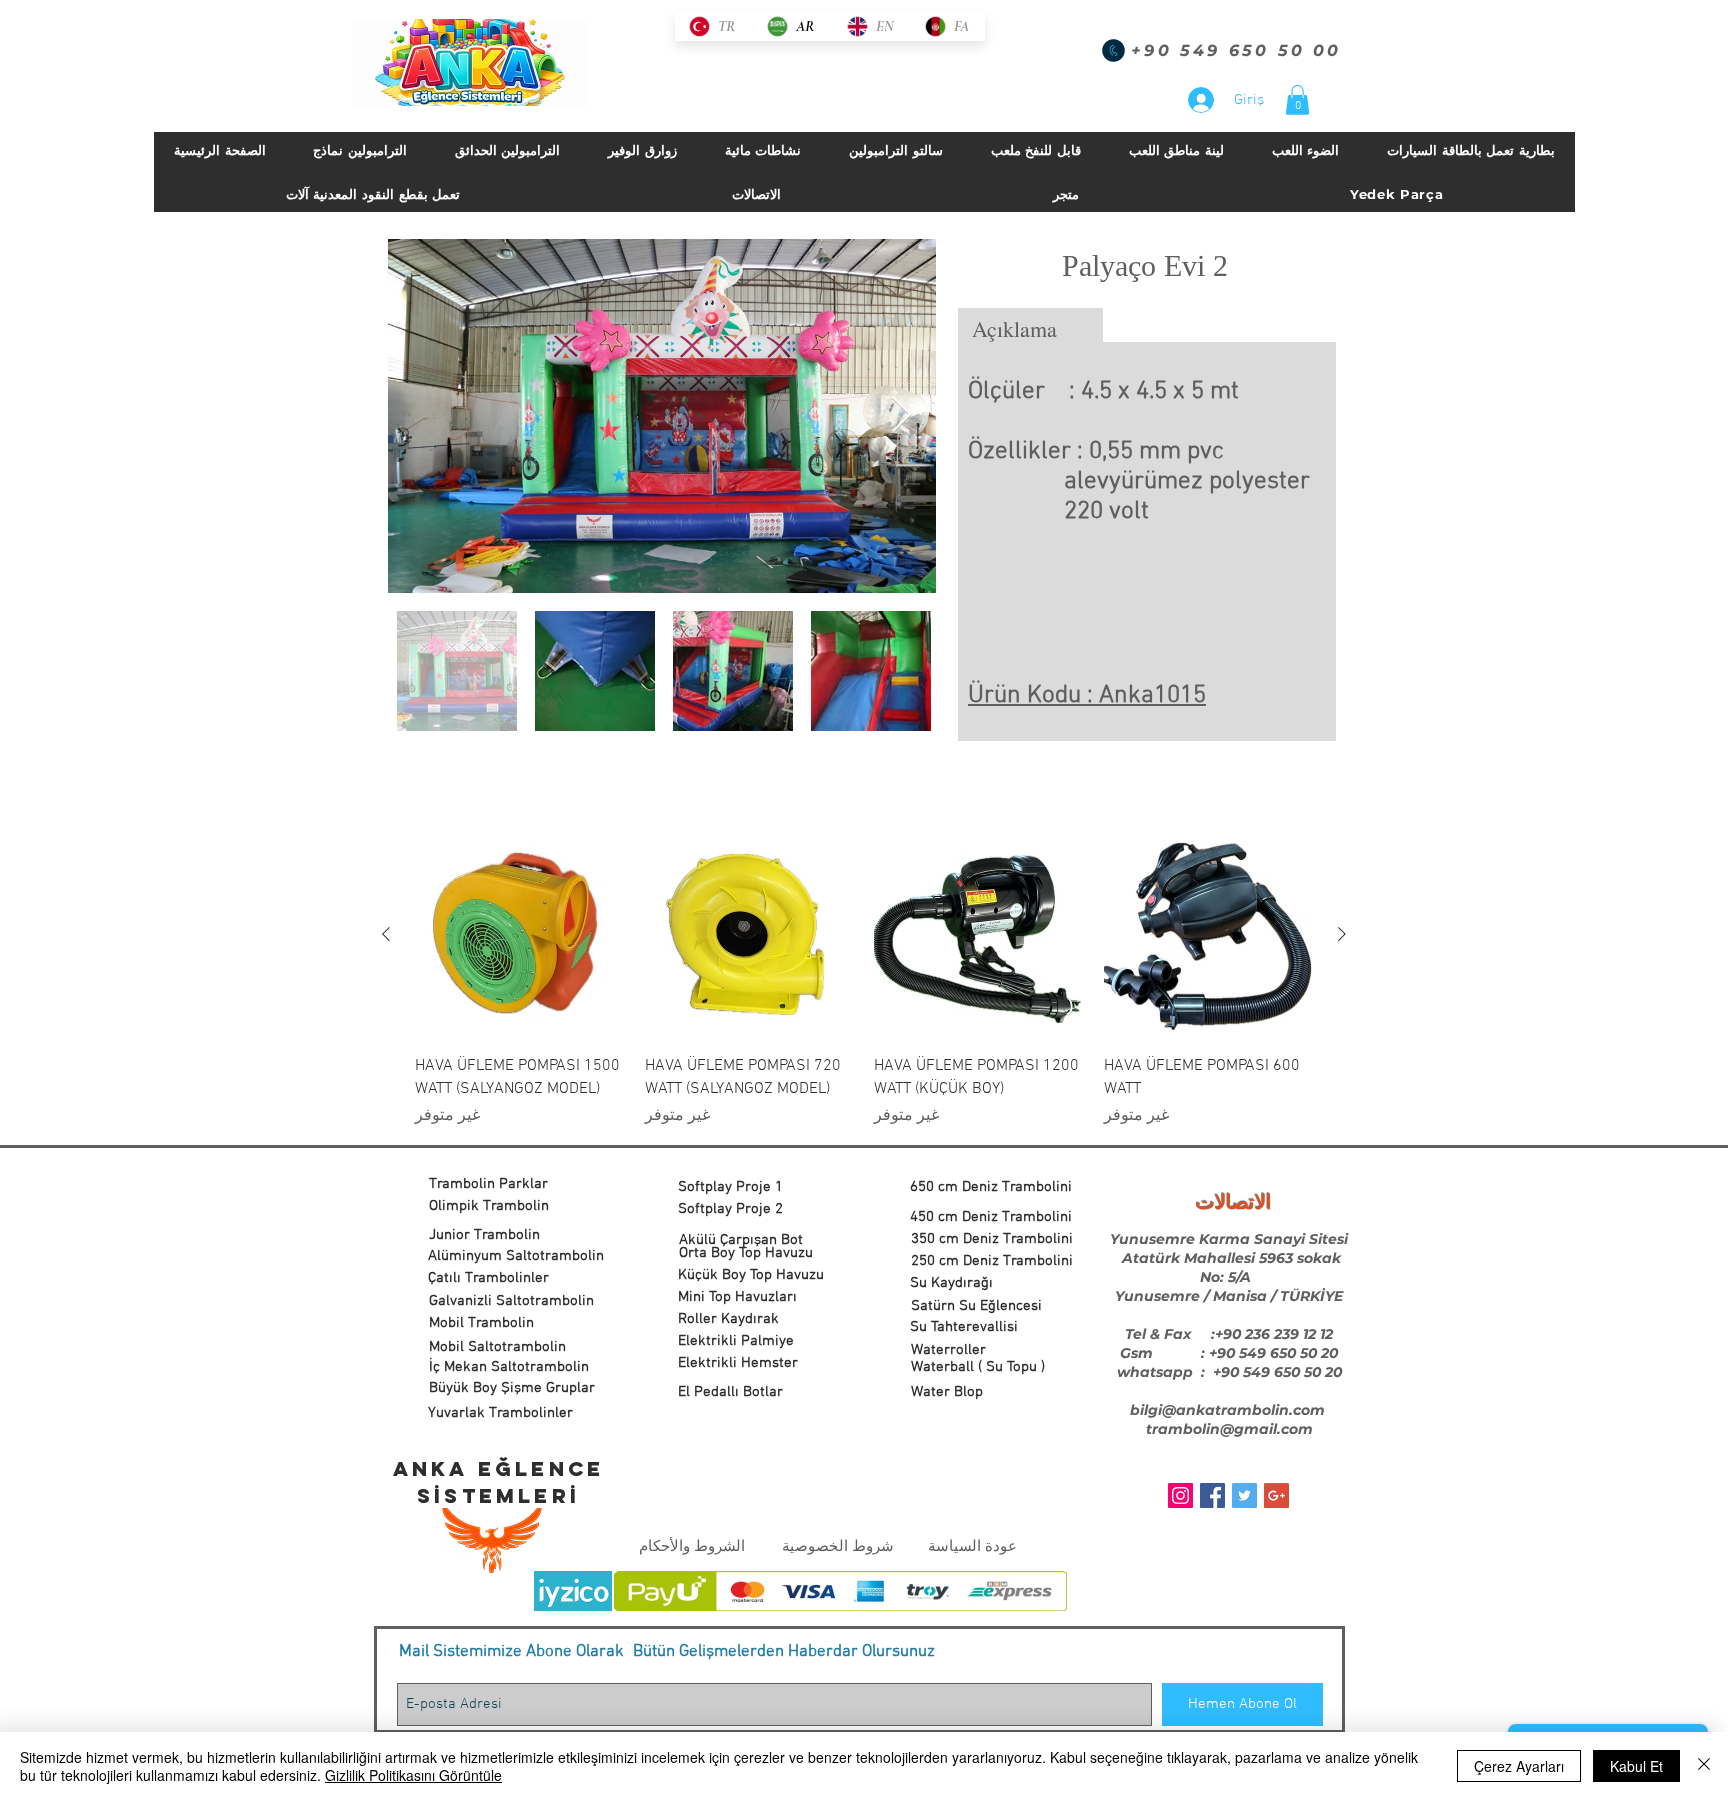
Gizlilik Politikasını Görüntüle (413, 1775)
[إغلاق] (1704, 1766)
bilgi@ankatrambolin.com (1227, 1410)
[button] (1297, 100)
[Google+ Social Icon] (1276, 1495)
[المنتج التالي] (386, 934)
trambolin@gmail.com (1229, 1429)
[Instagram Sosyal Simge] (1180, 1495)
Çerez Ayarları (1519, 1766)
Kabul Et (1636, 1766)
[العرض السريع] (1209, 935)
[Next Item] (901, 415)
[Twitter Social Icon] (1244, 1495)
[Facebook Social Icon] (1212, 1495)
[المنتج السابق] (1342, 934)
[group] (864, 979)
